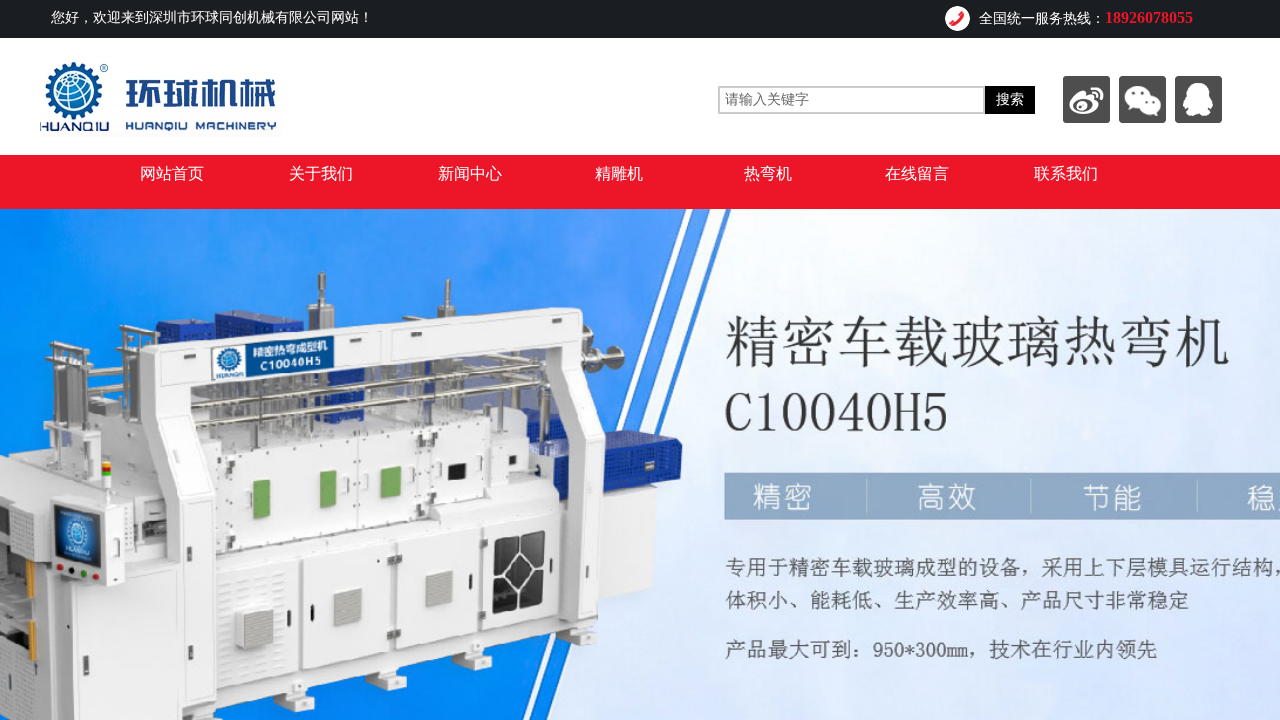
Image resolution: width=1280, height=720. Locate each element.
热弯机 (768, 173)
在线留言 (917, 173)
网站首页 (172, 173)
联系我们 (1066, 173)
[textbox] (851, 100)
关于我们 (321, 173)
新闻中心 (470, 173)
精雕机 (619, 173)
